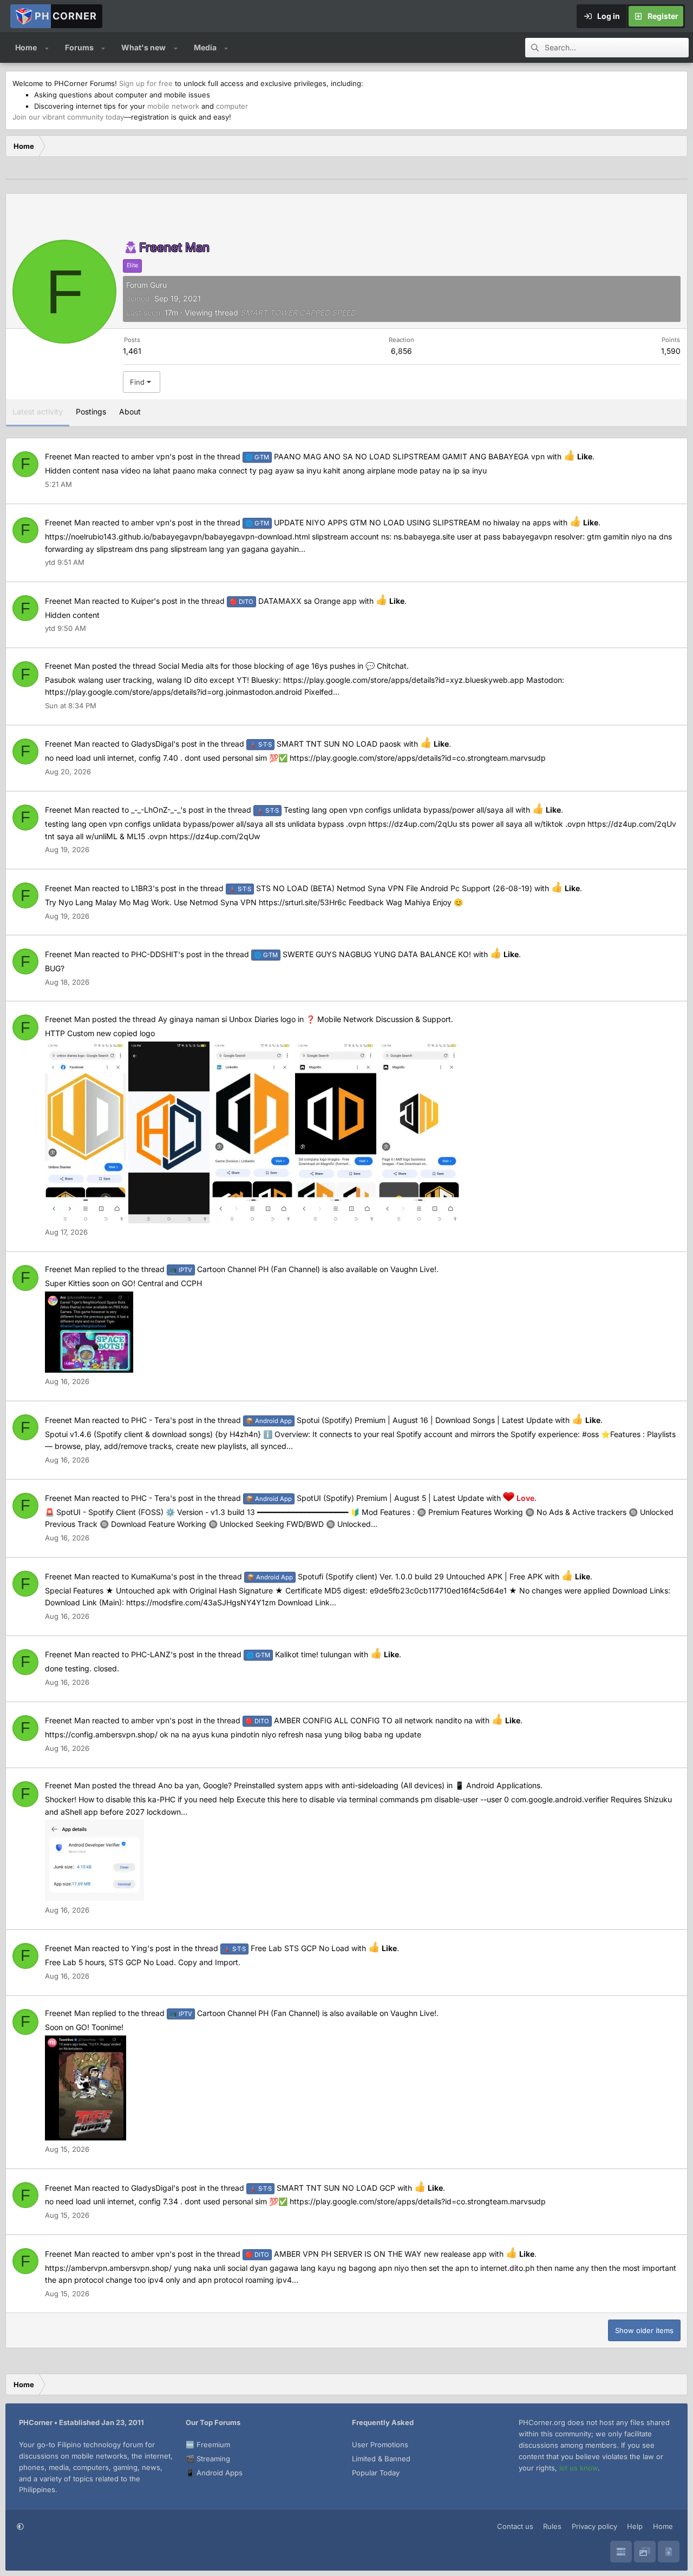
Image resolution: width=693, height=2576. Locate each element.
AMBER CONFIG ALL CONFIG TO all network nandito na (359, 1720)
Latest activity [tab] (38, 411)
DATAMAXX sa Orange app (293, 601)
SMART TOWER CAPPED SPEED (298, 312)
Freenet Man (67, 456)
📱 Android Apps (214, 2473)
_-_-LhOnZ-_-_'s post (168, 810)
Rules (552, 2526)
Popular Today (376, 2473)
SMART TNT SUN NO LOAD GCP (322, 2188)
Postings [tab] (91, 411)
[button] (47, 48)
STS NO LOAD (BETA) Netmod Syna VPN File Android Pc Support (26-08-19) (380, 888)
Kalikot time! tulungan (299, 1654)
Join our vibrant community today (68, 117)
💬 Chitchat (386, 666)
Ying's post (151, 1948)
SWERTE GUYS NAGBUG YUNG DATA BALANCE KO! (362, 954)
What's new (143, 47)
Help (635, 2526)
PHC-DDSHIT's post (166, 954)
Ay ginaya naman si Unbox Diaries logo (227, 1019)
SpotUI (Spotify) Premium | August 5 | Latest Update (365, 1498)
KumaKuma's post (163, 1576)
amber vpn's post (162, 456)
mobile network (173, 106)
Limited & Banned (381, 2459)
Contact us (515, 2526)
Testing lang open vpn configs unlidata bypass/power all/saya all (385, 810)
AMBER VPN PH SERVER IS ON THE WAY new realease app (366, 2254)
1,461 (132, 351)
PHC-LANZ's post (163, 1654)
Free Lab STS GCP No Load (286, 1948)
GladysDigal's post (164, 744)
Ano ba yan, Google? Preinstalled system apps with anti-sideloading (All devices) (301, 1785)
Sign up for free (146, 83)
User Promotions (380, 2445)
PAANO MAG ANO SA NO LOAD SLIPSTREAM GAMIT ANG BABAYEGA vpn (395, 456)
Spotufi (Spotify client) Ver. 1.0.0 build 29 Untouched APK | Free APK (395, 1576)
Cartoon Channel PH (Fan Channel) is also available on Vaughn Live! (303, 1269)
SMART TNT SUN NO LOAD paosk (325, 744)
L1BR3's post (154, 888)
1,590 (671, 351)
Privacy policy (594, 2526)
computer (232, 106)
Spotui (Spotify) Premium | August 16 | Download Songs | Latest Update (399, 1420)
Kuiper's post (154, 601)
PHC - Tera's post (162, 1420)
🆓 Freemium (208, 2445)
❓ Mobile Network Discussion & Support (378, 1019)
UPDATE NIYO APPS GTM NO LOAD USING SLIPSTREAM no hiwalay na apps (398, 522)
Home (26, 47)
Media (205, 47)
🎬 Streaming (208, 2459)
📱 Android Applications (498, 1785)
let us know (578, 2468)
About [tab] (130, 411)
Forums (79, 47)
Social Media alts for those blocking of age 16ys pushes (257, 666)
